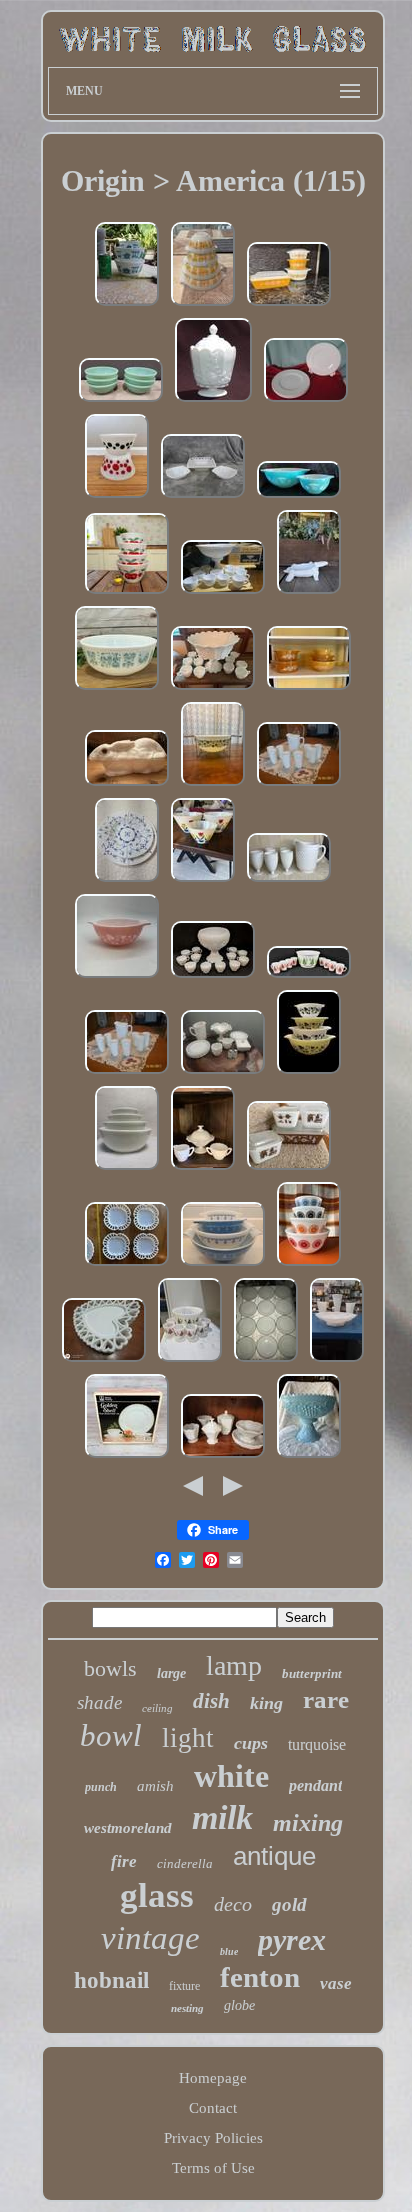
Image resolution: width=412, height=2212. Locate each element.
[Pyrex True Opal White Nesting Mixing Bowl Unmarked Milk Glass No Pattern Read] (127, 1169)
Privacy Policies (213, 2138)
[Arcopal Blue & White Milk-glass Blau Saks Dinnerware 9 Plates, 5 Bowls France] (127, 881)
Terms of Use (213, 2168)
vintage (150, 1938)
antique (274, 1856)
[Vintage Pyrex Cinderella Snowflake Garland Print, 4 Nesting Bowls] (223, 1265)
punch (101, 1787)
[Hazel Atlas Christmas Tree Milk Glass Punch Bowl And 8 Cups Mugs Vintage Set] (309, 977)
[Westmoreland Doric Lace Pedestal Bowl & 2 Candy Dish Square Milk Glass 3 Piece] (203, 497)
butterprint (312, 1673)
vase (336, 1983)
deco (233, 1904)
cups (251, 1743)
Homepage (213, 2078)
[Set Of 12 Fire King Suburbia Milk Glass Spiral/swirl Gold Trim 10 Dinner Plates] (266, 1361)
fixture (184, 1986)
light (188, 1738)
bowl (111, 1735)
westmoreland (128, 1828)
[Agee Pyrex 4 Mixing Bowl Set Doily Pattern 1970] (309, 1265)
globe (239, 2005)
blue (229, 1951)
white (231, 1776)
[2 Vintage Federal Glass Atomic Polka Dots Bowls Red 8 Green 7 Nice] (117, 497)
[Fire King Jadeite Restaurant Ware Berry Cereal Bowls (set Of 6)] (121, 401)
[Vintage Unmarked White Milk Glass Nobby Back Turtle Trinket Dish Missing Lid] (309, 593)
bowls (110, 1668)
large (171, 1673)
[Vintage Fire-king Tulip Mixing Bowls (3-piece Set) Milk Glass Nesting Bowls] (203, 881)
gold (289, 1904)
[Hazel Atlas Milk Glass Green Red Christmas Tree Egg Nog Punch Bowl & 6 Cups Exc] (190, 1361)
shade (99, 1702)
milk (222, 1817)
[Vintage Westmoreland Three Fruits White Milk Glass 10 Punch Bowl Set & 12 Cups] (213, 977)
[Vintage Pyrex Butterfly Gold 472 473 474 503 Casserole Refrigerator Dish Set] (289, 305)
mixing (308, 1823)
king (266, 1703)
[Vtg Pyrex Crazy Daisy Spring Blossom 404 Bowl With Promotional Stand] (213, 785)
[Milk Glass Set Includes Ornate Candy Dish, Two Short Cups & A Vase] (337, 1361)
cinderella (185, 1863)
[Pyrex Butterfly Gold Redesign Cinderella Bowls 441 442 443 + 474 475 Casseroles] (309, 689)
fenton (260, 1977)
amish (155, 1786)
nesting (187, 2008)
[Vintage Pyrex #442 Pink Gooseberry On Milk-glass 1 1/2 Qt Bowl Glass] (117, 977)
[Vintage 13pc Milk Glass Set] (223, 1073)
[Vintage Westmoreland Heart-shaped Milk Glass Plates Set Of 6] (104, 1361)
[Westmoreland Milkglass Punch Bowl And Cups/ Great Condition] (213, 689)
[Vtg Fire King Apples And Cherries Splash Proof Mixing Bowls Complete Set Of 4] (127, 593)
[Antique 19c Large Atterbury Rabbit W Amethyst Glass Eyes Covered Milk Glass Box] (127, 785)
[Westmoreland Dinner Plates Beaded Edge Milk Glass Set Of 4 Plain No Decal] (306, 401)
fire (124, 1861)
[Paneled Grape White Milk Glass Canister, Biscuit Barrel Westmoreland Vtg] (213, 401)
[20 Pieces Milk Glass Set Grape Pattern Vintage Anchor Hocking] (223, 1457)
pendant (315, 1785)
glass (157, 1895)
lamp (234, 1665)
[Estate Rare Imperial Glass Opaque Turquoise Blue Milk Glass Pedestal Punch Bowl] (309, 1457)
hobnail (111, 1980)
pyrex (292, 1939)
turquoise (317, 1744)
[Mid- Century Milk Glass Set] (203, 1169)
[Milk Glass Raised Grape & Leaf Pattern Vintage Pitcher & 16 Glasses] (299, 785)
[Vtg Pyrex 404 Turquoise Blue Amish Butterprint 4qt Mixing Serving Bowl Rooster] (117, 689)
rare (326, 1699)
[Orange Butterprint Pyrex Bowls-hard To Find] (203, 305)
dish (211, 1701)
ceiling (157, 1708)
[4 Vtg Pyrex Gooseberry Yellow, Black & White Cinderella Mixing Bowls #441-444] (309, 1073)
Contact (213, 2108)
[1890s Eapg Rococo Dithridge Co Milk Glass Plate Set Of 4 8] (127, 1265)
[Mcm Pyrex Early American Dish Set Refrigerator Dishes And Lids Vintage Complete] (289, 1169)
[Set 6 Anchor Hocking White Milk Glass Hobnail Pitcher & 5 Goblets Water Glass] (289, 881)
